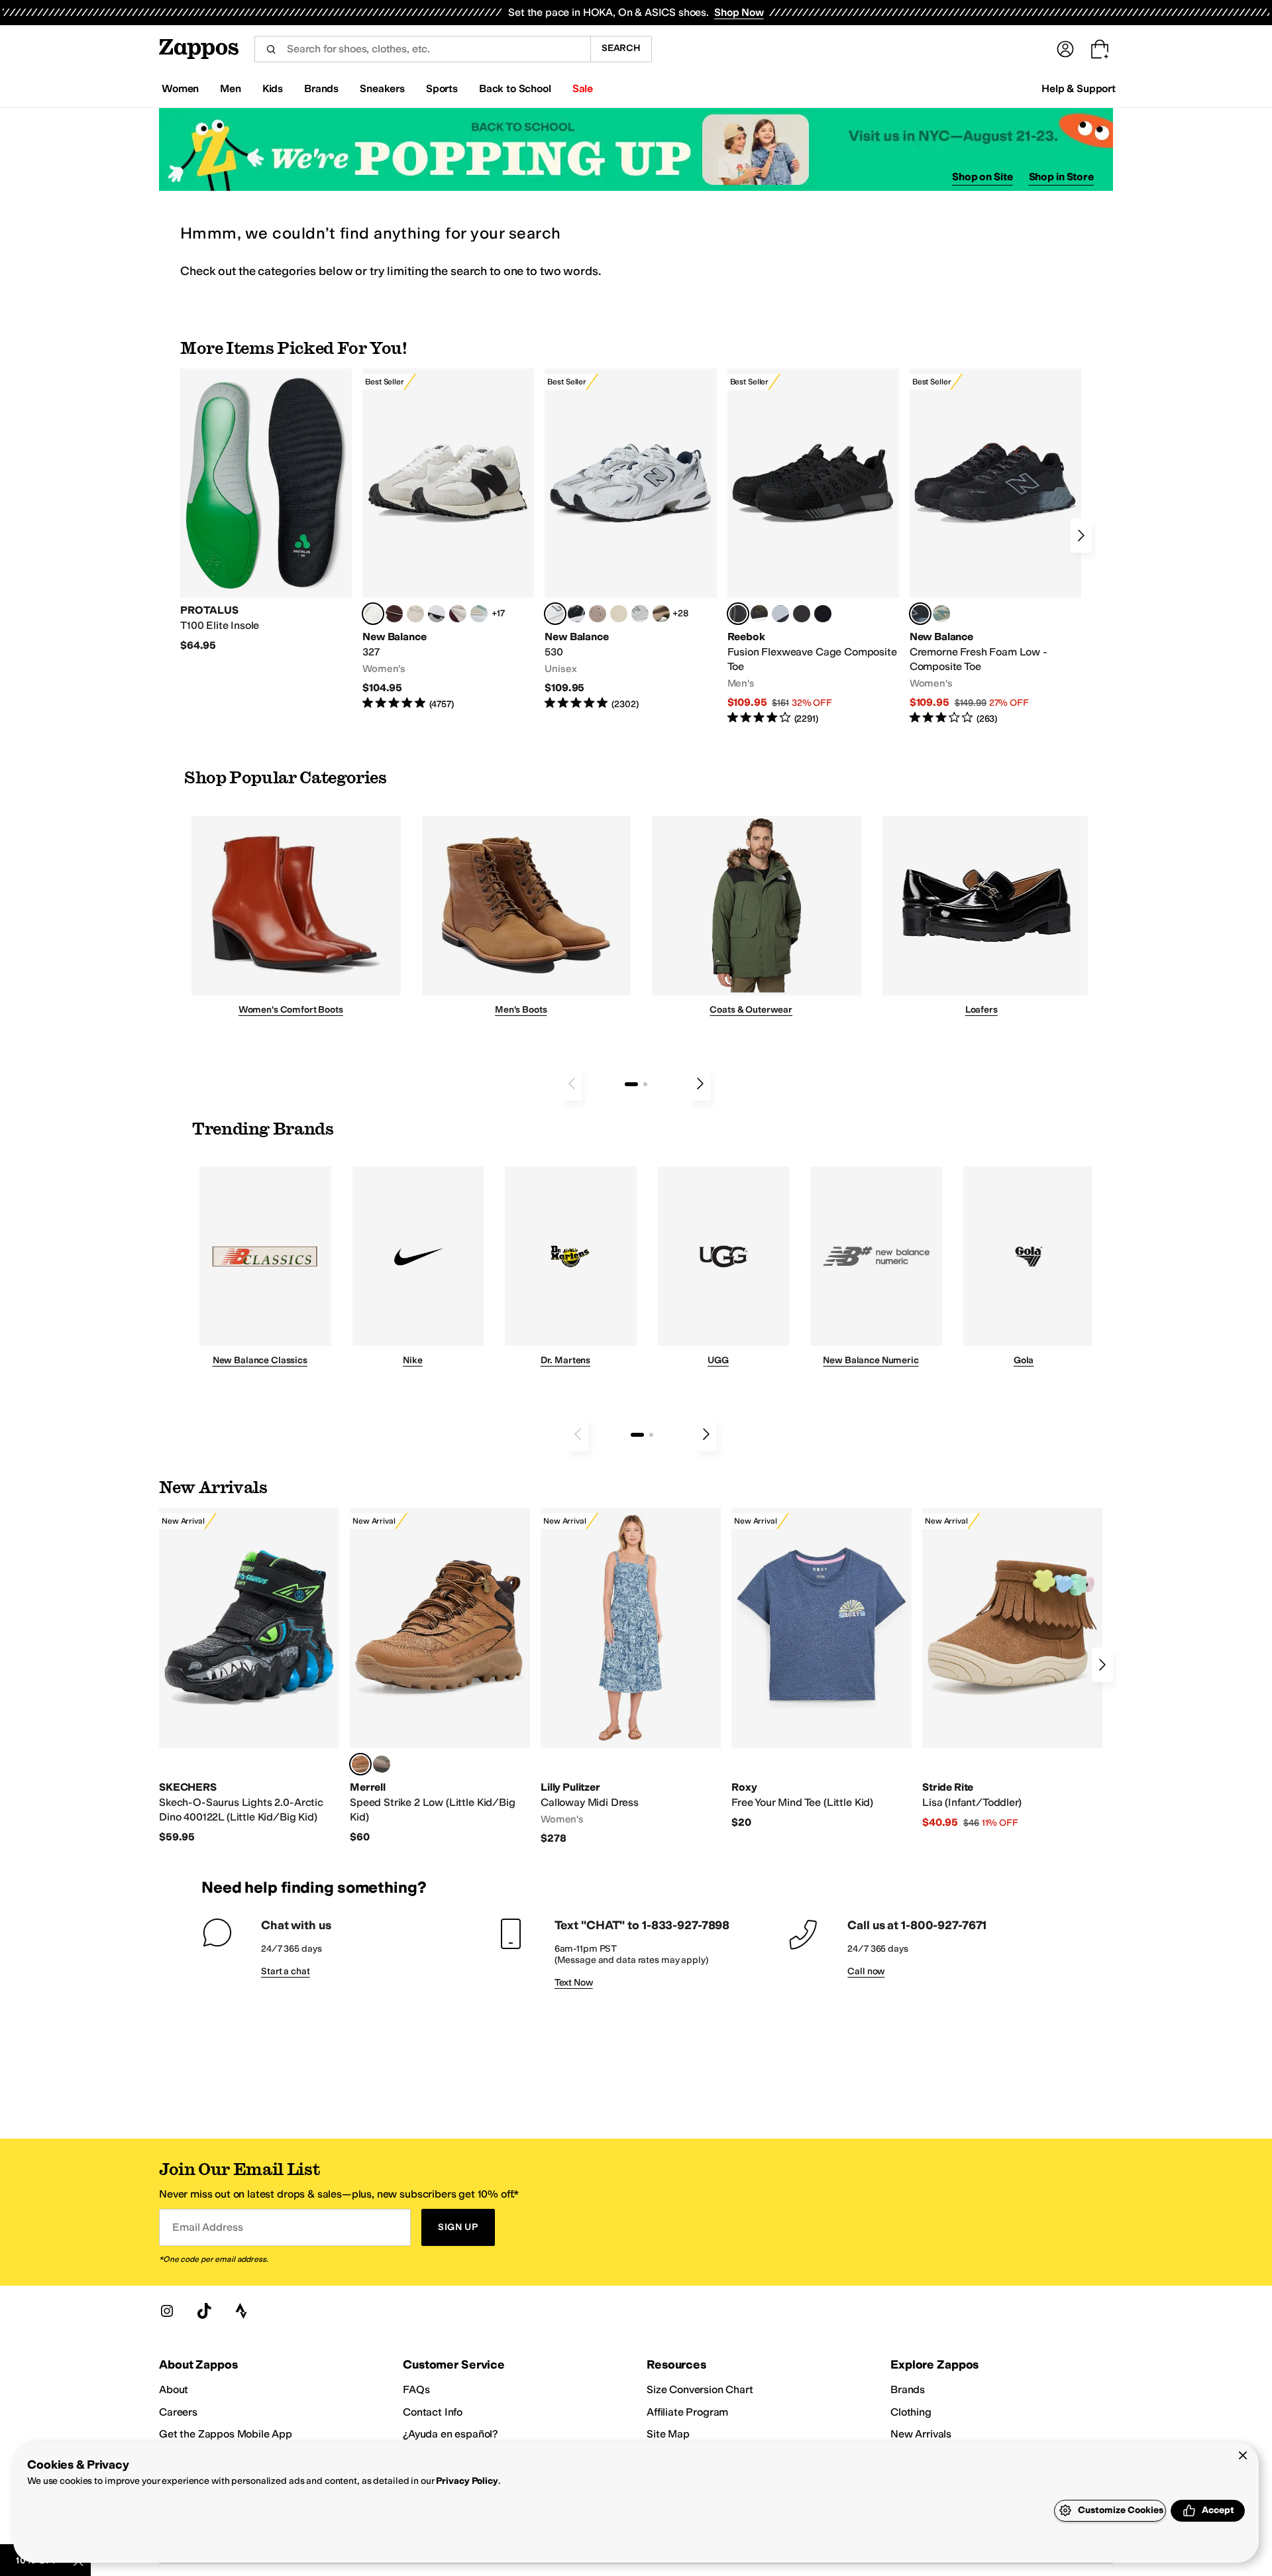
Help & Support (1079, 88)
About (174, 2389)
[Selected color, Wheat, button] (360, 1764)
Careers (178, 2412)
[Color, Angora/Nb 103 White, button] (479, 614)
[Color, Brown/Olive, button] (382, 1764)
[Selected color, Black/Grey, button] (738, 614)
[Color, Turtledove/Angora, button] (619, 614)
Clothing (911, 2412)
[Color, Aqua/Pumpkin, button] (941, 614)
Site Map (668, 2434)
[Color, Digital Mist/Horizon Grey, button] (437, 614)
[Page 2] (645, 1084)
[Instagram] (167, 2311)
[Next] (1081, 535)
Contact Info (433, 2412)
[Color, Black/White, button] (823, 614)
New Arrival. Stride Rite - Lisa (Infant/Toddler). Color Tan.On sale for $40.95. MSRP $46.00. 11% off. (1012, 1669)
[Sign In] (1065, 49)
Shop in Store (1061, 177)
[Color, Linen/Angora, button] (415, 614)
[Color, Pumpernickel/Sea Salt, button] (394, 614)
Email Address (207, 2227)
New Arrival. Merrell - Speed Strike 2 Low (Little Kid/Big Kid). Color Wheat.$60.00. (440, 1676)
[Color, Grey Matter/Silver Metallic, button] (640, 614)
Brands (908, 2389)
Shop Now (739, 12)
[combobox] (422, 49)
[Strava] (241, 2311)
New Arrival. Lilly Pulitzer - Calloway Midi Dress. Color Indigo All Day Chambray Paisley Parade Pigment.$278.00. (631, 1677)
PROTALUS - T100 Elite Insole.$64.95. (266, 510)
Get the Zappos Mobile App (226, 2434)
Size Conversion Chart (700, 2389)
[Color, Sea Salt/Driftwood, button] (598, 614)
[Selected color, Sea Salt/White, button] (373, 614)
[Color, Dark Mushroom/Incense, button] (661, 614)
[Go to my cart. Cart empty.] (1100, 49)
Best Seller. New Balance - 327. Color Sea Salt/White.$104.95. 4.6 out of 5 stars (448, 540)
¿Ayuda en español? (450, 2434)
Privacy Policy (467, 2481)
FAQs (416, 2389)
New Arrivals (921, 2434)
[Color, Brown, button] (759, 614)
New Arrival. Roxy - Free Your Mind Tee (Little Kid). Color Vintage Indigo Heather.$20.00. (821, 1668)
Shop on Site (982, 177)
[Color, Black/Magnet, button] (576, 614)
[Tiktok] (204, 2311)
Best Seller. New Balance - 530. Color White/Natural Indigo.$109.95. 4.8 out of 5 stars (630, 540)
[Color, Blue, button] (802, 614)
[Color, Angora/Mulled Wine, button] (458, 614)
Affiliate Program (687, 2412)
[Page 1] (631, 1084)
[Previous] (572, 1084)
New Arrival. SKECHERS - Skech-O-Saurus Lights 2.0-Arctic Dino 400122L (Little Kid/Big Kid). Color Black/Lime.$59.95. (249, 1676)
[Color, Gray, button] (780, 614)
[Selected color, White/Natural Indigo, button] (555, 614)
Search (621, 48)
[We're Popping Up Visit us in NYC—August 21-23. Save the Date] (636, 149)
